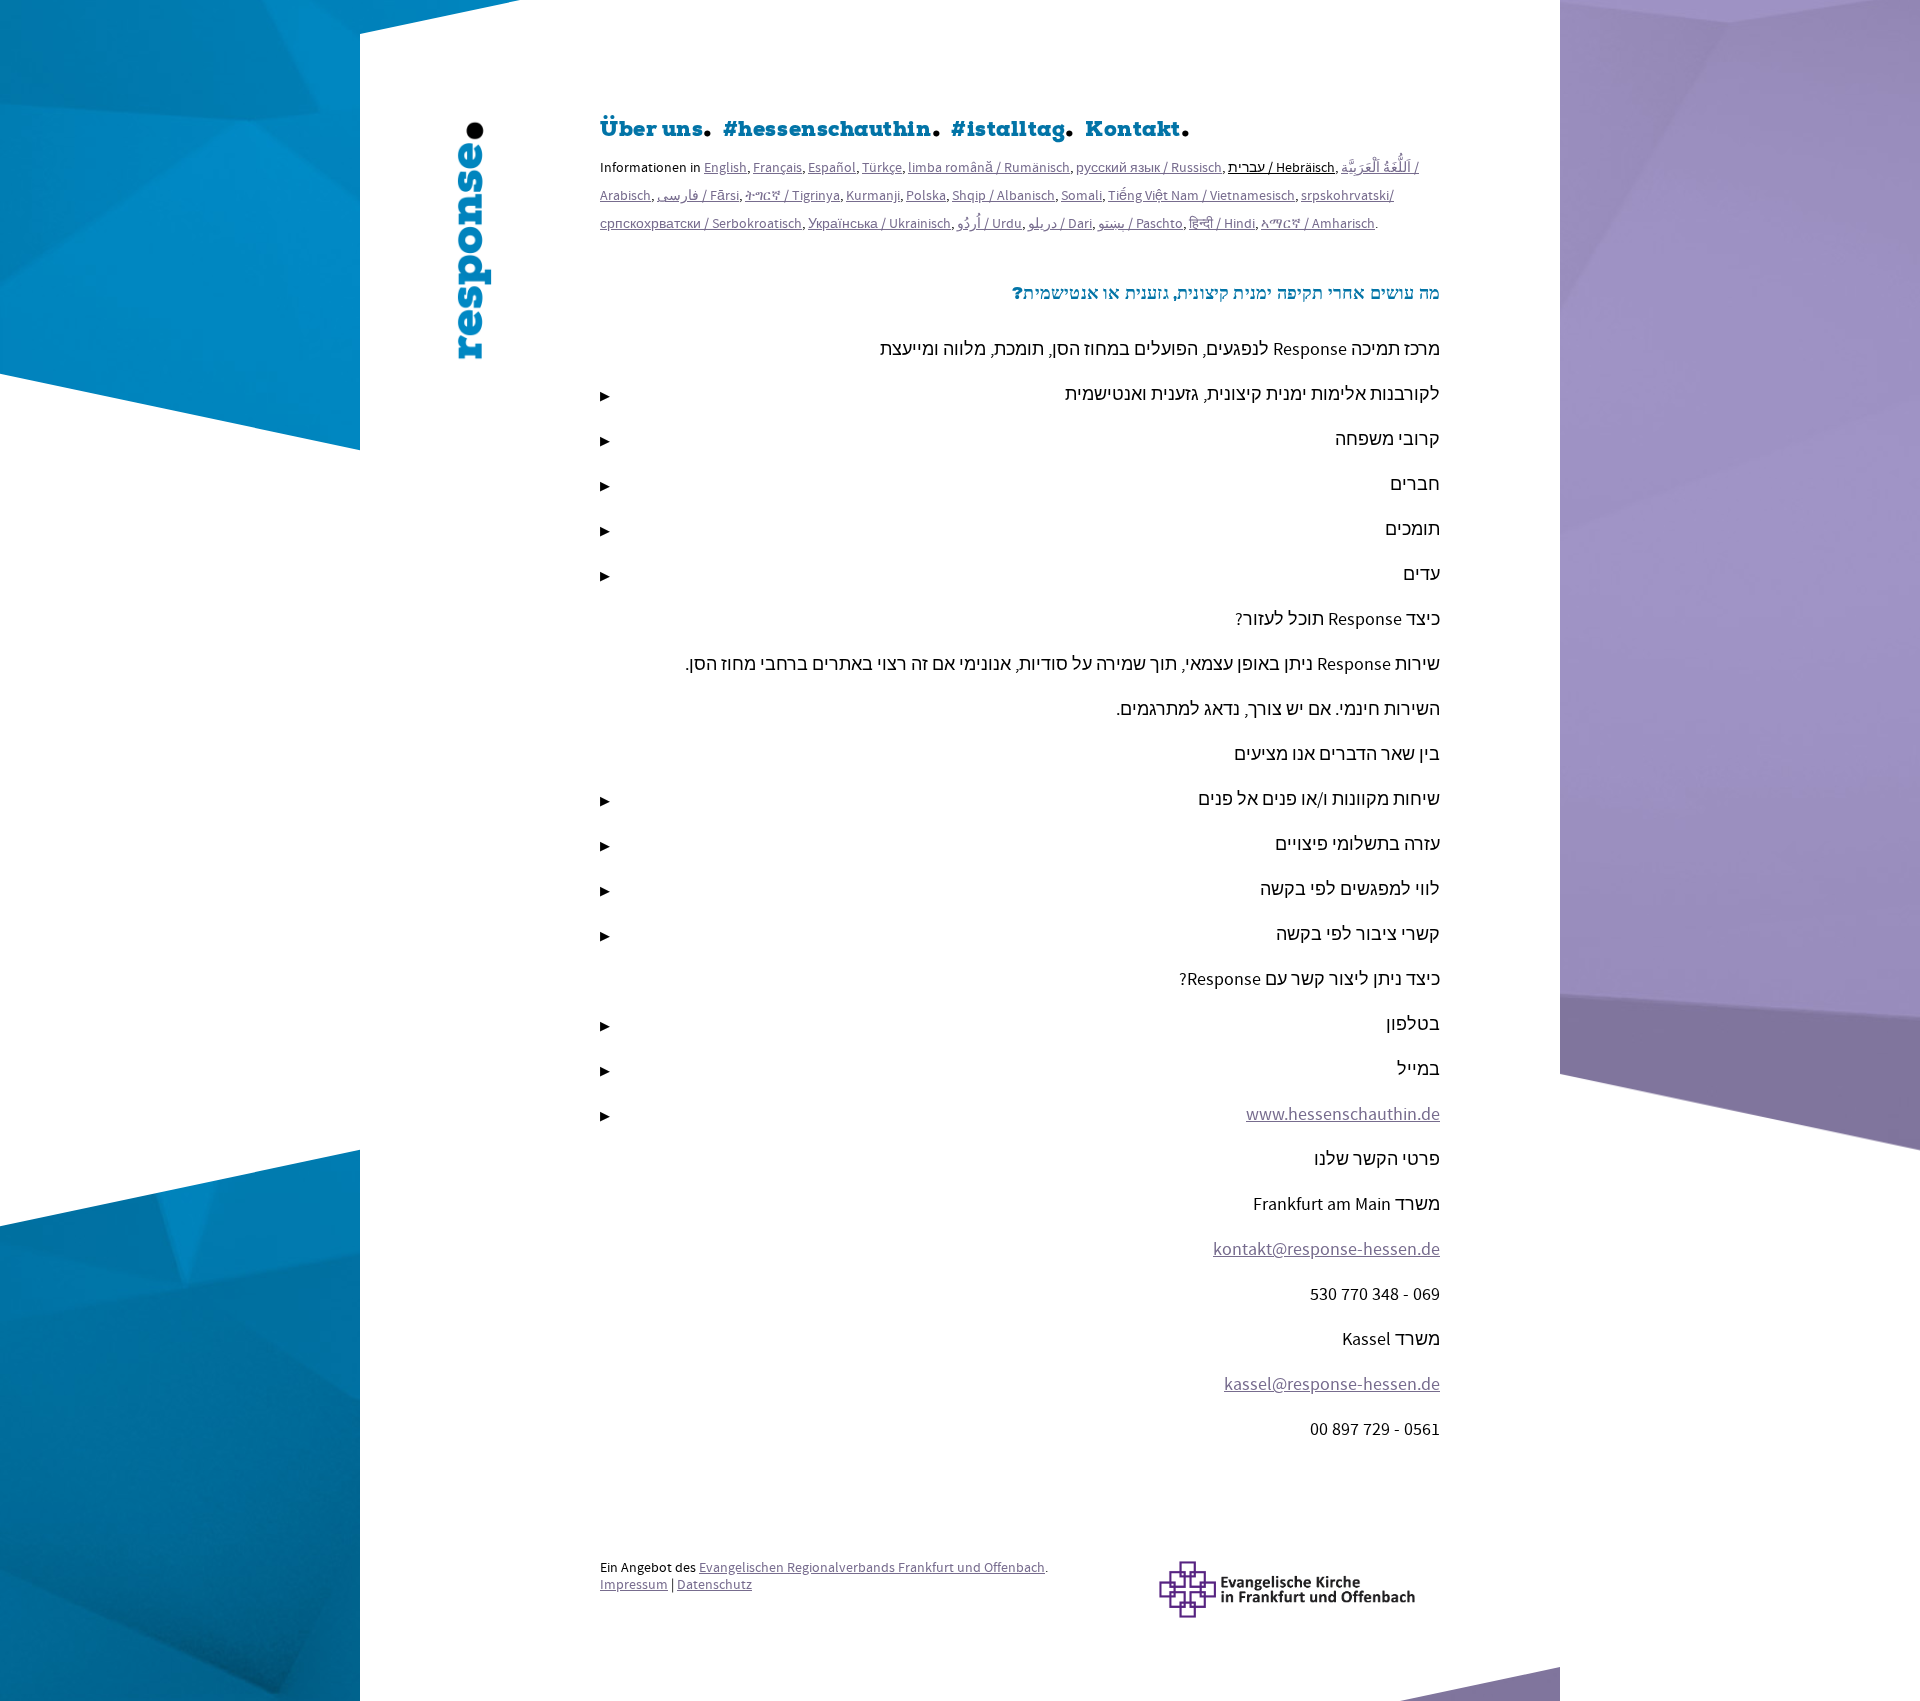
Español (832, 167)
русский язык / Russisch (1149, 167)
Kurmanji (873, 195)
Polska (926, 195)
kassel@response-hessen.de (1332, 1384)
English (725, 167)
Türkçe (882, 167)
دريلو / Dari (1060, 223)
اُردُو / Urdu (989, 223)
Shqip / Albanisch (1003, 195)
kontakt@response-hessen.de (1326, 1249)
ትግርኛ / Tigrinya (792, 195)
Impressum (634, 1584)
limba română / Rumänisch (989, 167)
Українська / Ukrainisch (879, 223)
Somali (1081, 195)
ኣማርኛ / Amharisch (1318, 223)
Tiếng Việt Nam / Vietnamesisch (1201, 195)
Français (777, 167)
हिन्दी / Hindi (1222, 223)
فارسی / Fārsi (698, 195)
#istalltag (1008, 131)
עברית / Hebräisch (1281, 167)
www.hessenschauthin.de (1343, 1114)
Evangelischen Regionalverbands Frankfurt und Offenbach (872, 1567)
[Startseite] (474, 244)
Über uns (651, 131)
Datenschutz (714, 1584)
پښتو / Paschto (1140, 223)
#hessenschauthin (827, 131)
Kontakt (1133, 131)
